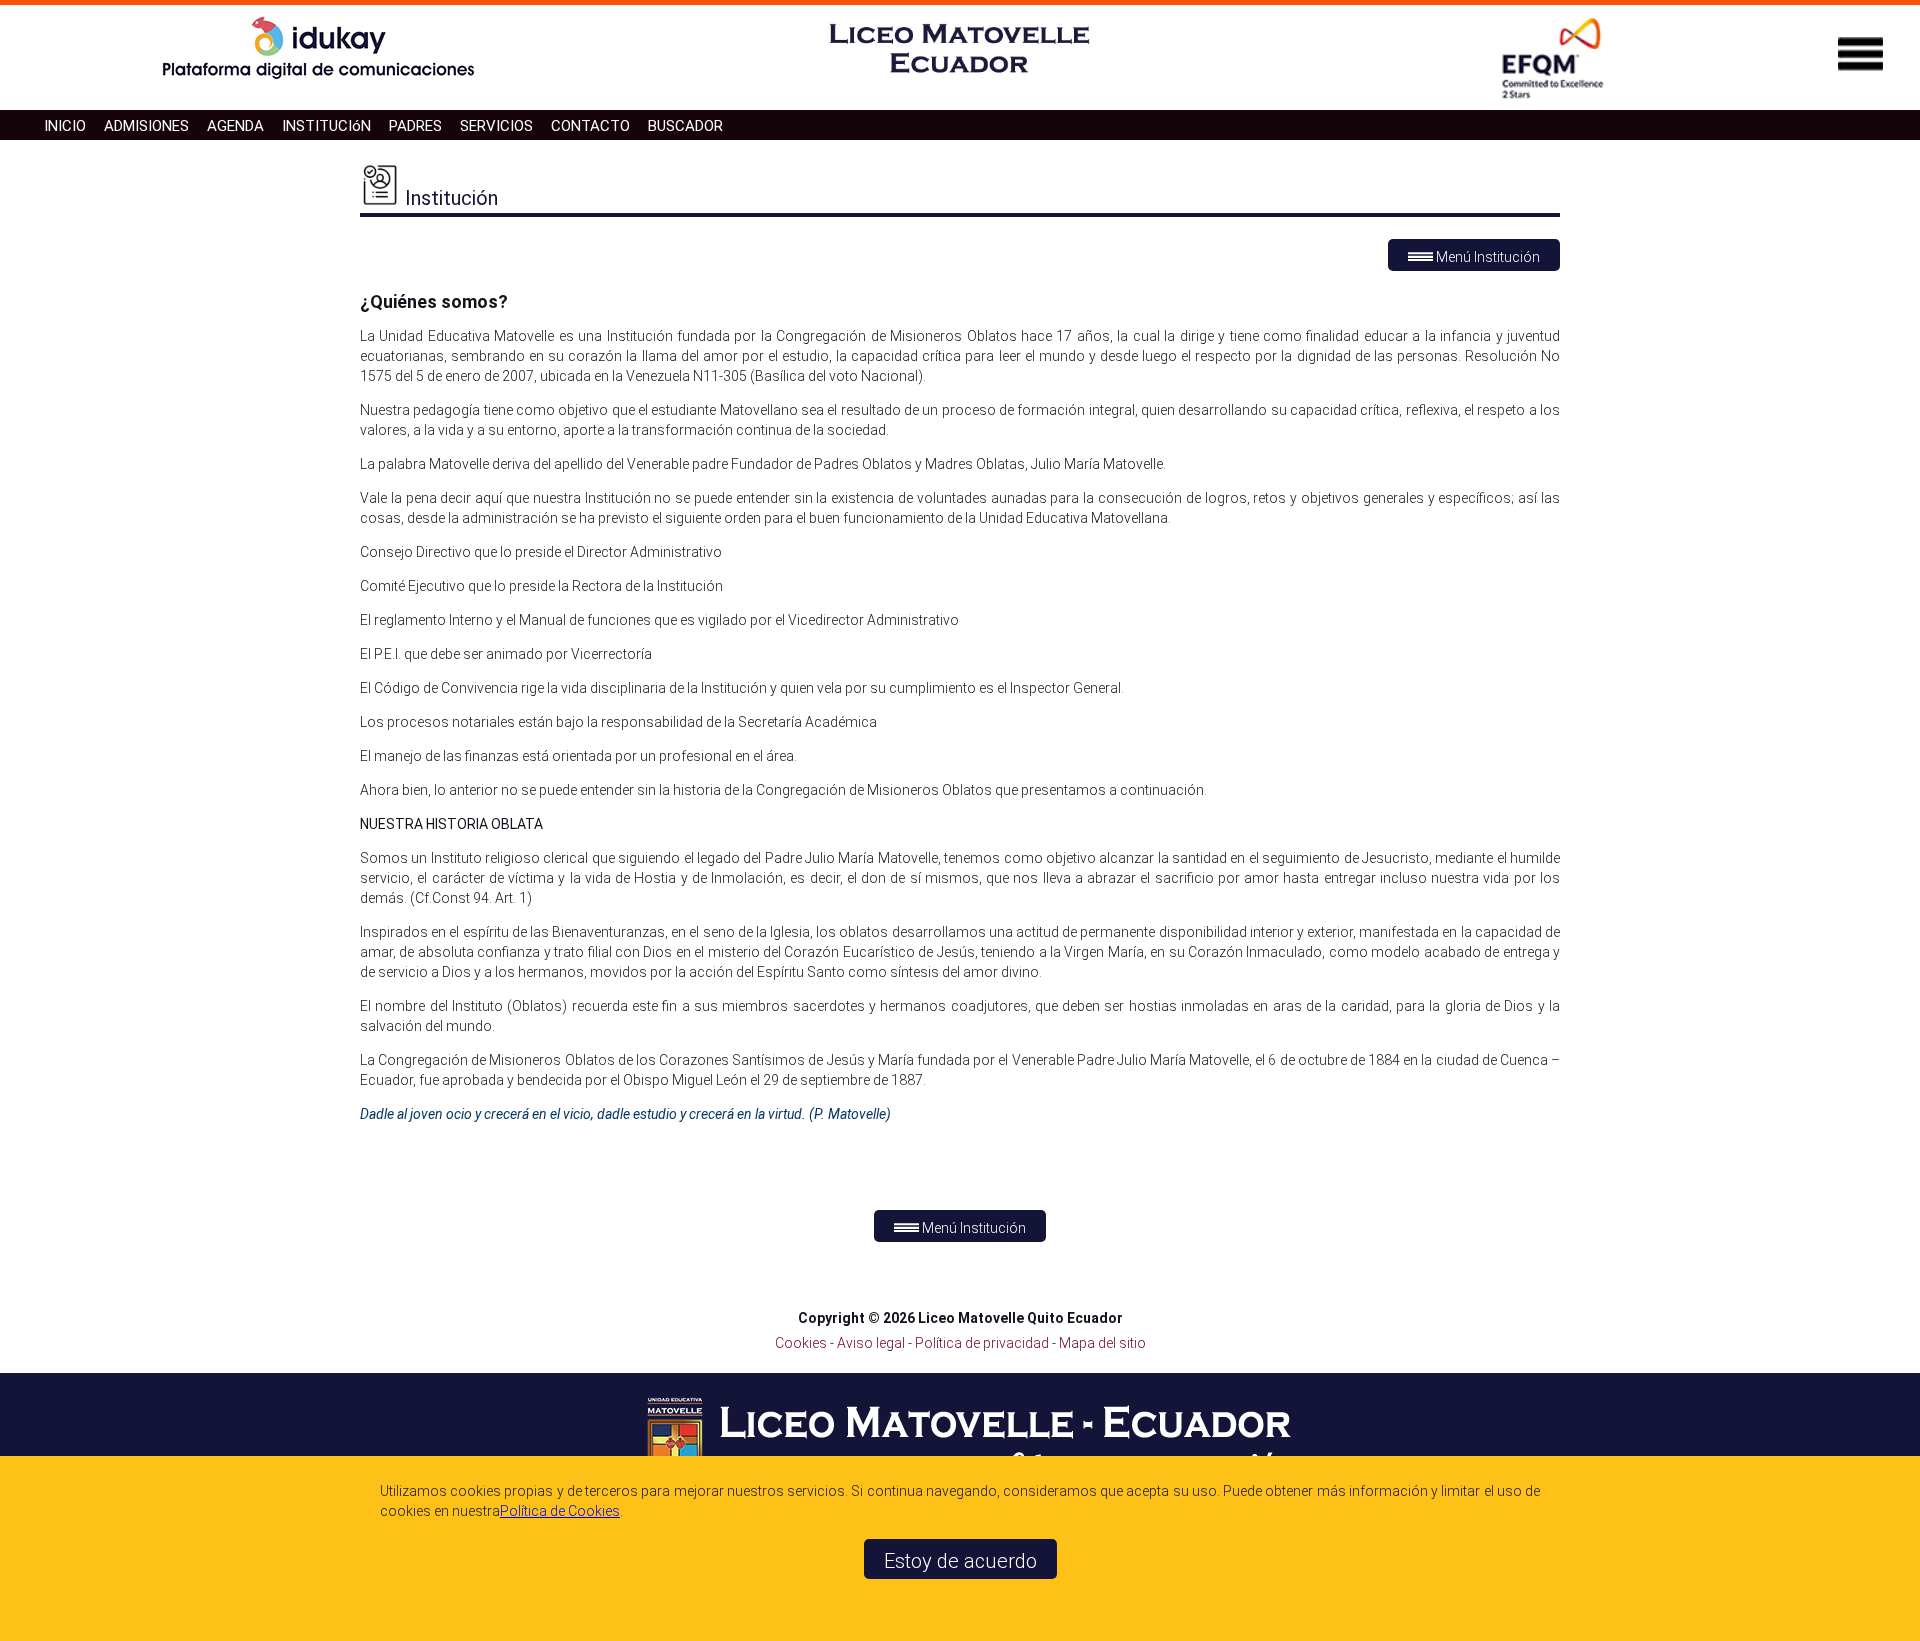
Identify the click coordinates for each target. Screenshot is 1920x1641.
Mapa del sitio (1102, 1343)
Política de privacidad (983, 1343)
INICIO (65, 126)
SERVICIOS (496, 126)
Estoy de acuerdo (960, 1561)
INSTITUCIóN (326, 126)
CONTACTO (590, 126)
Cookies (801, 1343)
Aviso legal (872, 1343)
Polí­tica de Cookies (560, 1511)
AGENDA (235, 126)
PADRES (415, 126)
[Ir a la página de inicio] (960, 77)
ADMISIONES (146, 126)
